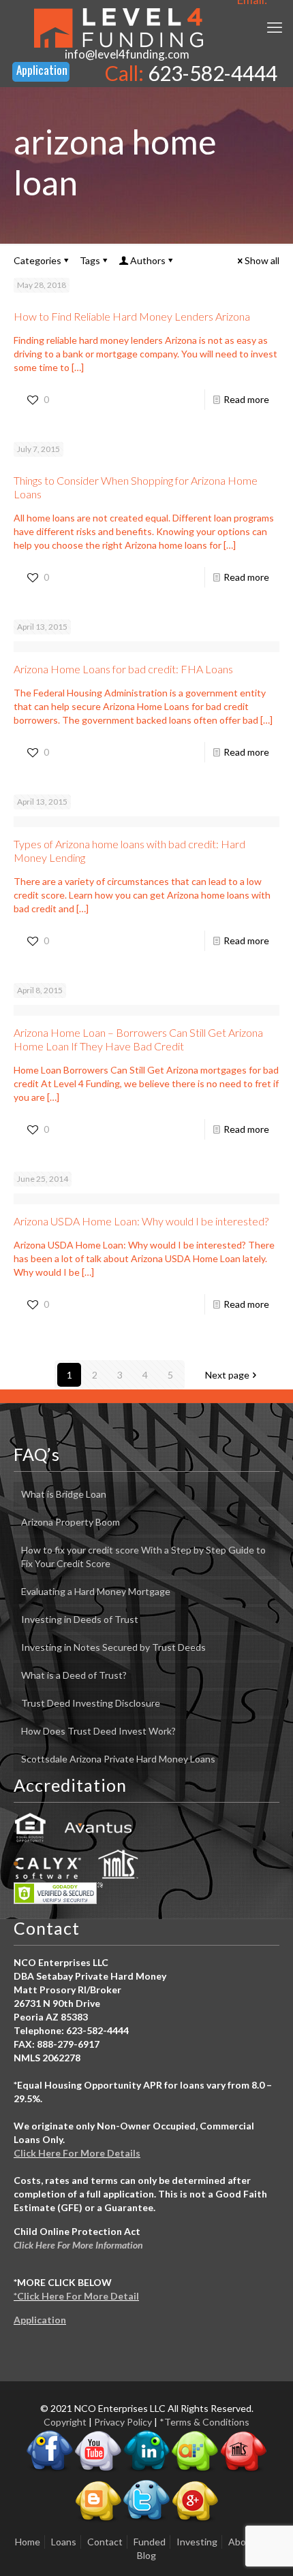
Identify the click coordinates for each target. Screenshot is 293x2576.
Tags (90, 260)
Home (28, 2542)
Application (40, 2320)
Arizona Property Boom (71, 1522)
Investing (197, 2542)
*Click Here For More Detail (76, 2296)
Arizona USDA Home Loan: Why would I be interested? (141, 1221)
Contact (105, 2542)
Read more (246, 399)
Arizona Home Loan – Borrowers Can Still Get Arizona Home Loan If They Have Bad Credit (138, 1039)
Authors (148, 260)
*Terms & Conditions (204, 2422)
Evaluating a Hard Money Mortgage (96, 1591)
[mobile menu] (275, 27)
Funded (150, 2542)
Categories (37, 260)
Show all (262, 260)
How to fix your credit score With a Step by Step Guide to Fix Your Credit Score (143, 1557)
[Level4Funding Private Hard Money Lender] (119, 27)
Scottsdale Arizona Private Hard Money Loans (118, 1759)
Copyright (65, 2422)
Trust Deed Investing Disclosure (91, 1703)
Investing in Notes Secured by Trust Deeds (113, 1647)
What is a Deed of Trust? (74, 1675)
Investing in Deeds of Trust (80, 1619)
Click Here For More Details (77, 2153)
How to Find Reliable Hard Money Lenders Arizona (132, 316)
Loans (64, 2542)
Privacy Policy (123, 2422)
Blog (146, 2555)
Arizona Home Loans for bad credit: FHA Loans (123, 669)
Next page (227, 1375)
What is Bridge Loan (64, 1494)
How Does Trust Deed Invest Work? (98, 1731)
